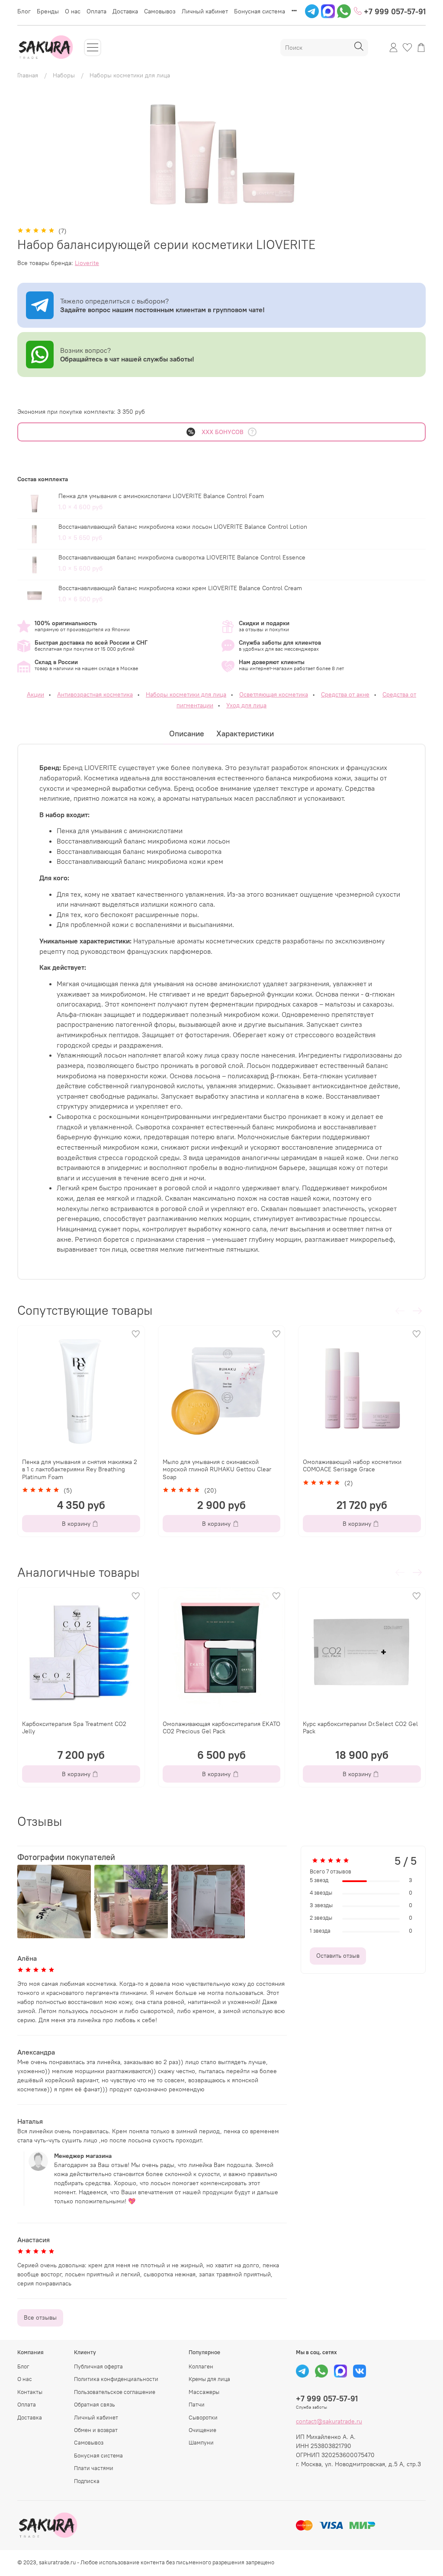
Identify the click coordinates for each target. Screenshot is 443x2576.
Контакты (30, 2392)
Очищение (202, 2430)
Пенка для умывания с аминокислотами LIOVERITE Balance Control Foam (161, 496)
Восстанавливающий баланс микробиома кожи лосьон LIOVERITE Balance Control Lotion (183, 527)
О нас (73, 11)
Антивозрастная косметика (95, 694)
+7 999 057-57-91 (394, 11)
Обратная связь (95, 2405)
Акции (35, 694)
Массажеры (204, 2392)
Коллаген (201, 2367)
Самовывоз (160, 11)
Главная (28, 75)
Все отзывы (40, 2317)
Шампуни (201, 2443)
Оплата (96, 11)
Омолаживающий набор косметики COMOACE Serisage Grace (352, 1466)
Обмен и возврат (96, 2430)
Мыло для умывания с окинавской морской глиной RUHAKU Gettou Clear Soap (217, 1469)
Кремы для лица (209, 2379)
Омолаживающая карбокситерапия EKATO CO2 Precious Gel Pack (221, 1727)
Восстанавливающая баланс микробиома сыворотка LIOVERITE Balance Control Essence (182, 557)
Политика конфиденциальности (116, 2379)
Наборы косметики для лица (130, 75)
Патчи (197, 2405)
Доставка (125, 11)
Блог (24, 11)
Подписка (87, 2481)
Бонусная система (260, 11)
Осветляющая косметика (274, 694)
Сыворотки (203, 2418)
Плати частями (94, 2468)
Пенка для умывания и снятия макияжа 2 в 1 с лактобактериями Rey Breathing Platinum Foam (80, 1469)
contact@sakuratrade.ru (329, 2421)
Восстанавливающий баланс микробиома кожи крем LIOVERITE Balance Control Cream (180, 588)
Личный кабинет (205, 11)
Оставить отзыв (338, 1956)
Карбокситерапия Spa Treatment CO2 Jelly (74, 1727)
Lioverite (87, 263)
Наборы (64, 75)
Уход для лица (246, 705)
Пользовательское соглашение (115, 2392)
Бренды (48, 11)
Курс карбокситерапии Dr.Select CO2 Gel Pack (360, 1727)
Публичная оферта (98, 2367)
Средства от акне (345, 694)
